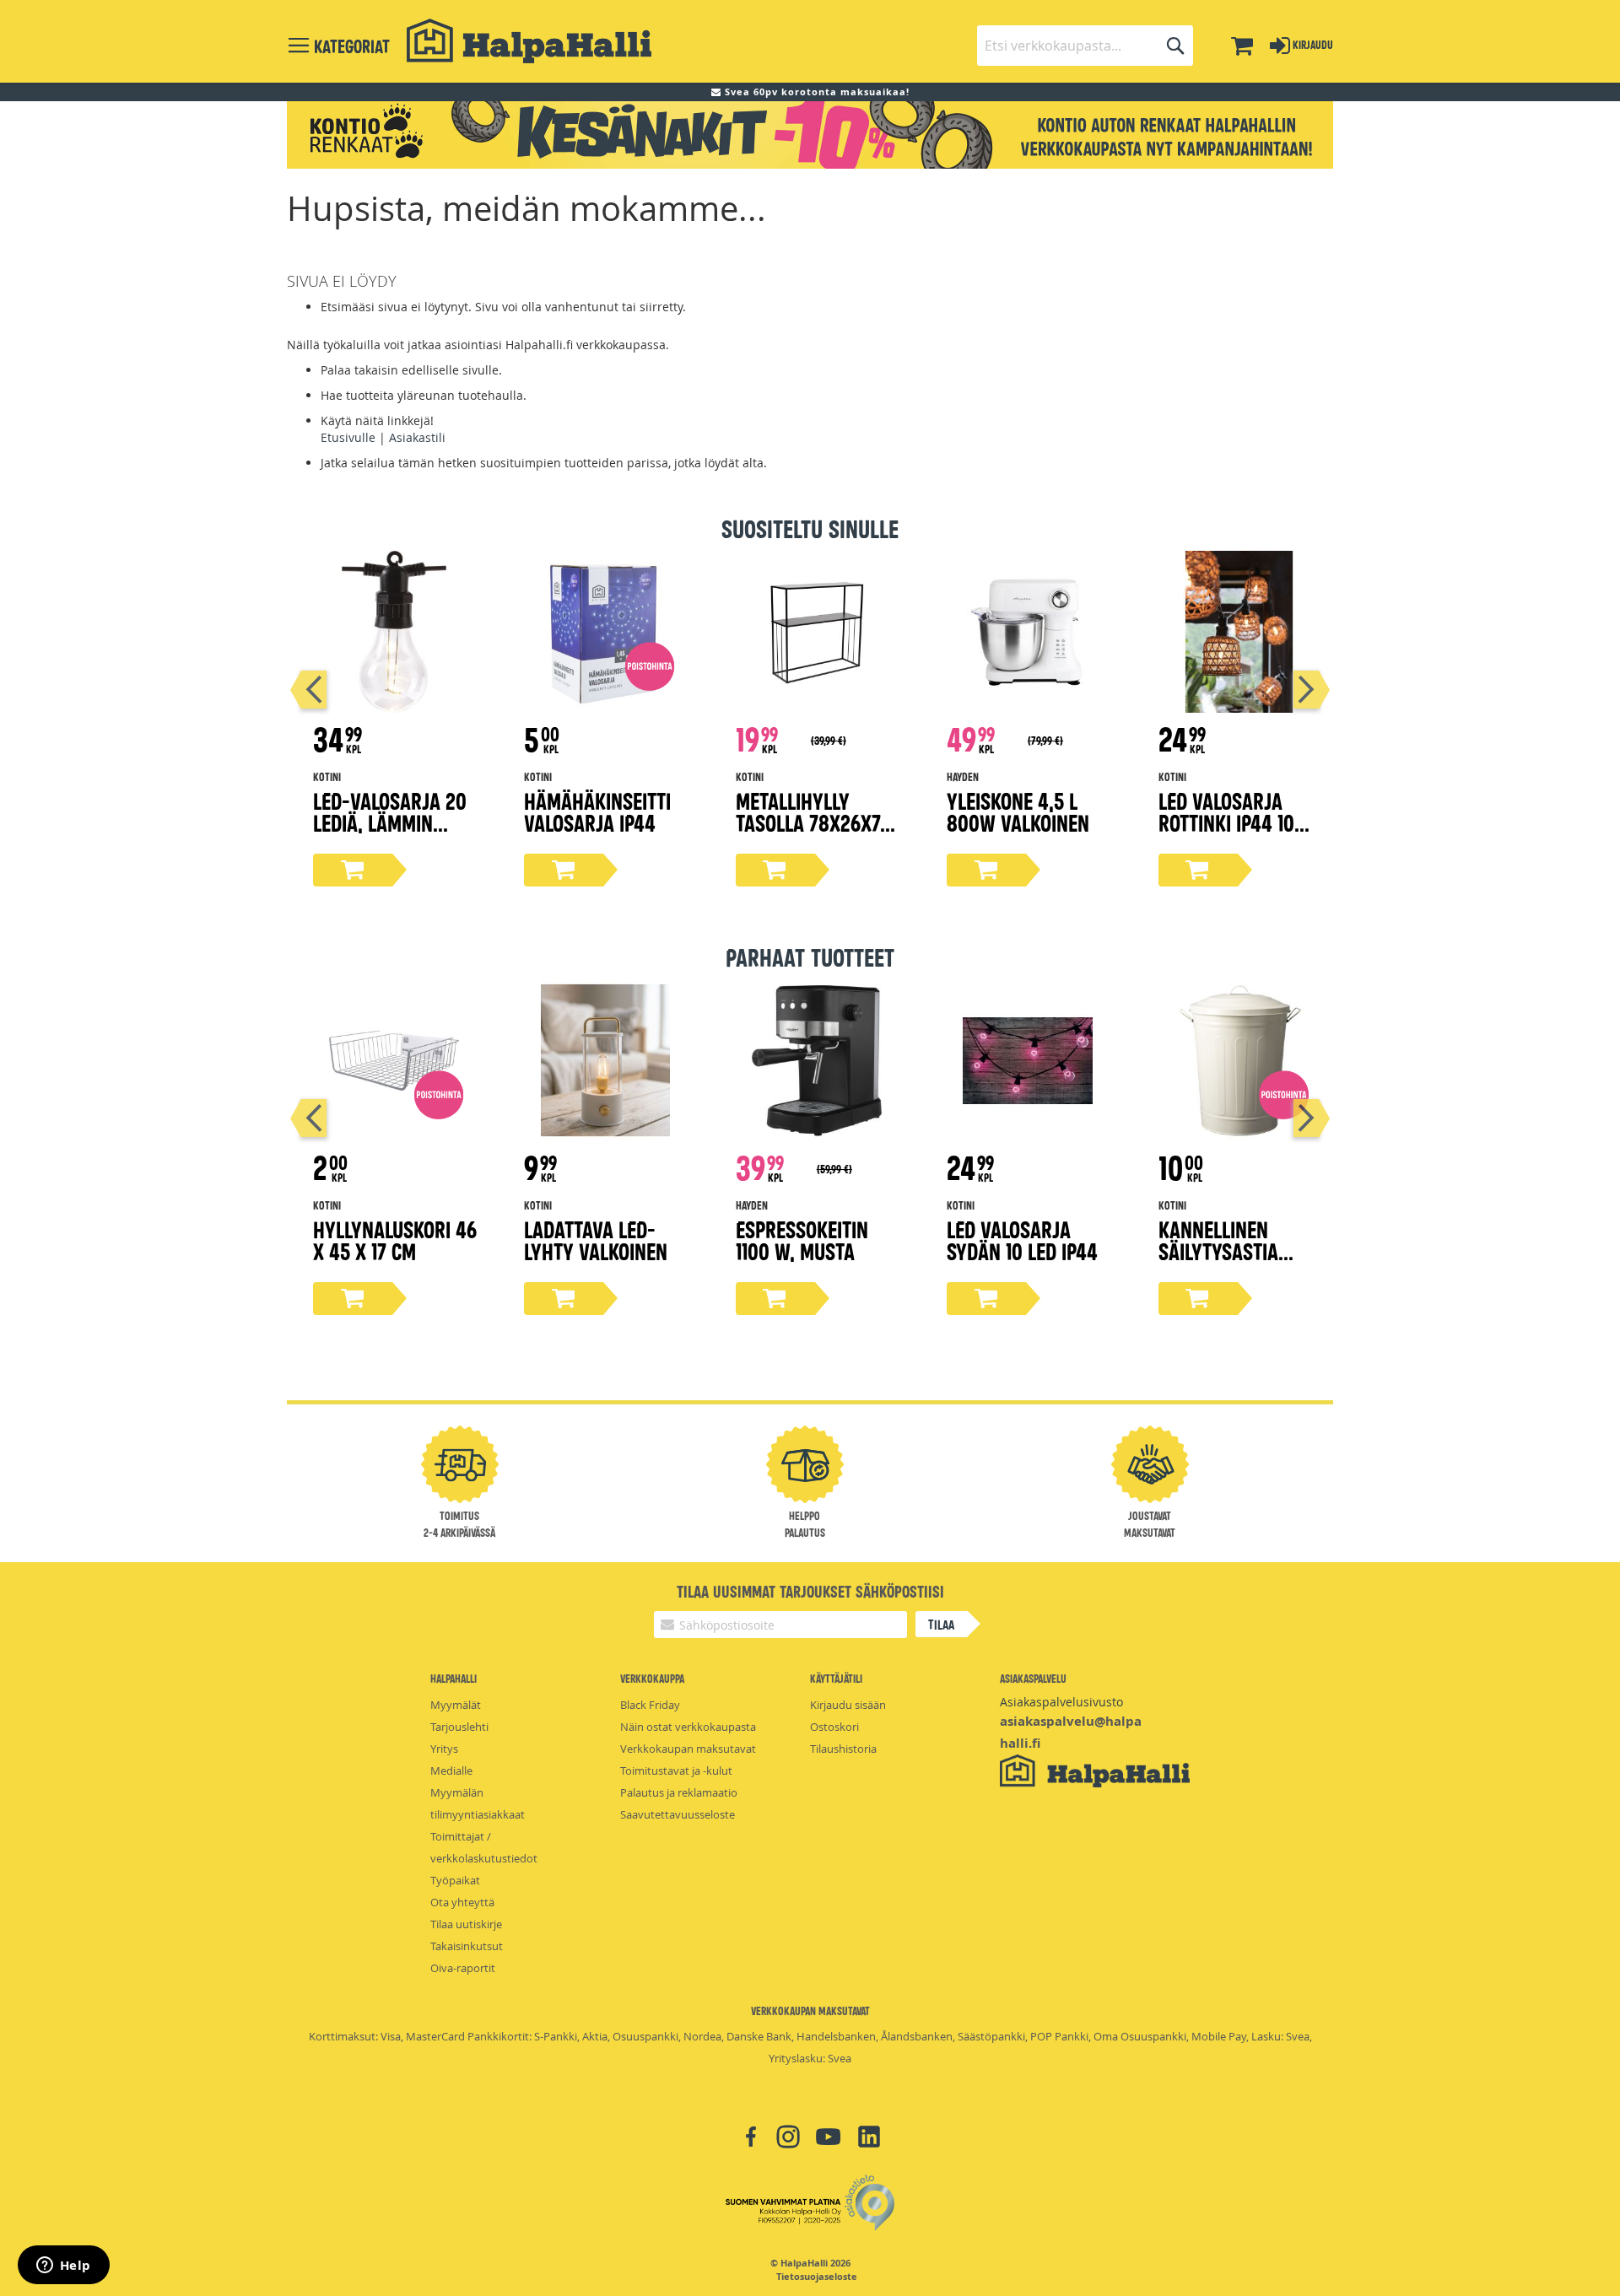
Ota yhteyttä (462, 1902)
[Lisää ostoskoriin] (353, 870)
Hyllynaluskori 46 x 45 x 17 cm (395, 1240)
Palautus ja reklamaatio (679, 1792)
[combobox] (1085, 46)
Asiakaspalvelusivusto (1061, 1702)
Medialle (451, 1771)
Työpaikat (455, 1880)
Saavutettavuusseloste (678, 1814)
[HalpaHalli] (529, 41)
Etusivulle (348, 437)
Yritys (444, 1749)
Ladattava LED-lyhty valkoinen (596, 1240)
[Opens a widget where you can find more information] (63, 2266)
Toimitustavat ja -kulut (676, 1771)
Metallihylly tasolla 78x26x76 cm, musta (813, 822)
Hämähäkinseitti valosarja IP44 (597, 811)
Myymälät (456, 1705)
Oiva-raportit (463, 1968)
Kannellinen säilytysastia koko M (1218, 1250)
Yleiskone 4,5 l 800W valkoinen (1018, 811)
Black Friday (650, 1705)
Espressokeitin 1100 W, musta (802, 1240)
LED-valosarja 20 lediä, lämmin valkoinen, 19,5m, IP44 (390, 833)
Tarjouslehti (459, 1727)
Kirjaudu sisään (848, 1705)
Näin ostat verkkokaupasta (688, 1727)
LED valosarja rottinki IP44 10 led (1226, 822)
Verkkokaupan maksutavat (688, 1749)
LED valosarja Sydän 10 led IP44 (1022, 1240)
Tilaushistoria (843, 1749)
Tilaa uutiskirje (466, 1924)
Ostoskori (834, 1727)
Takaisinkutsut (467, 1946)
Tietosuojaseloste (817, 2277)
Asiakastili (417, 437)
